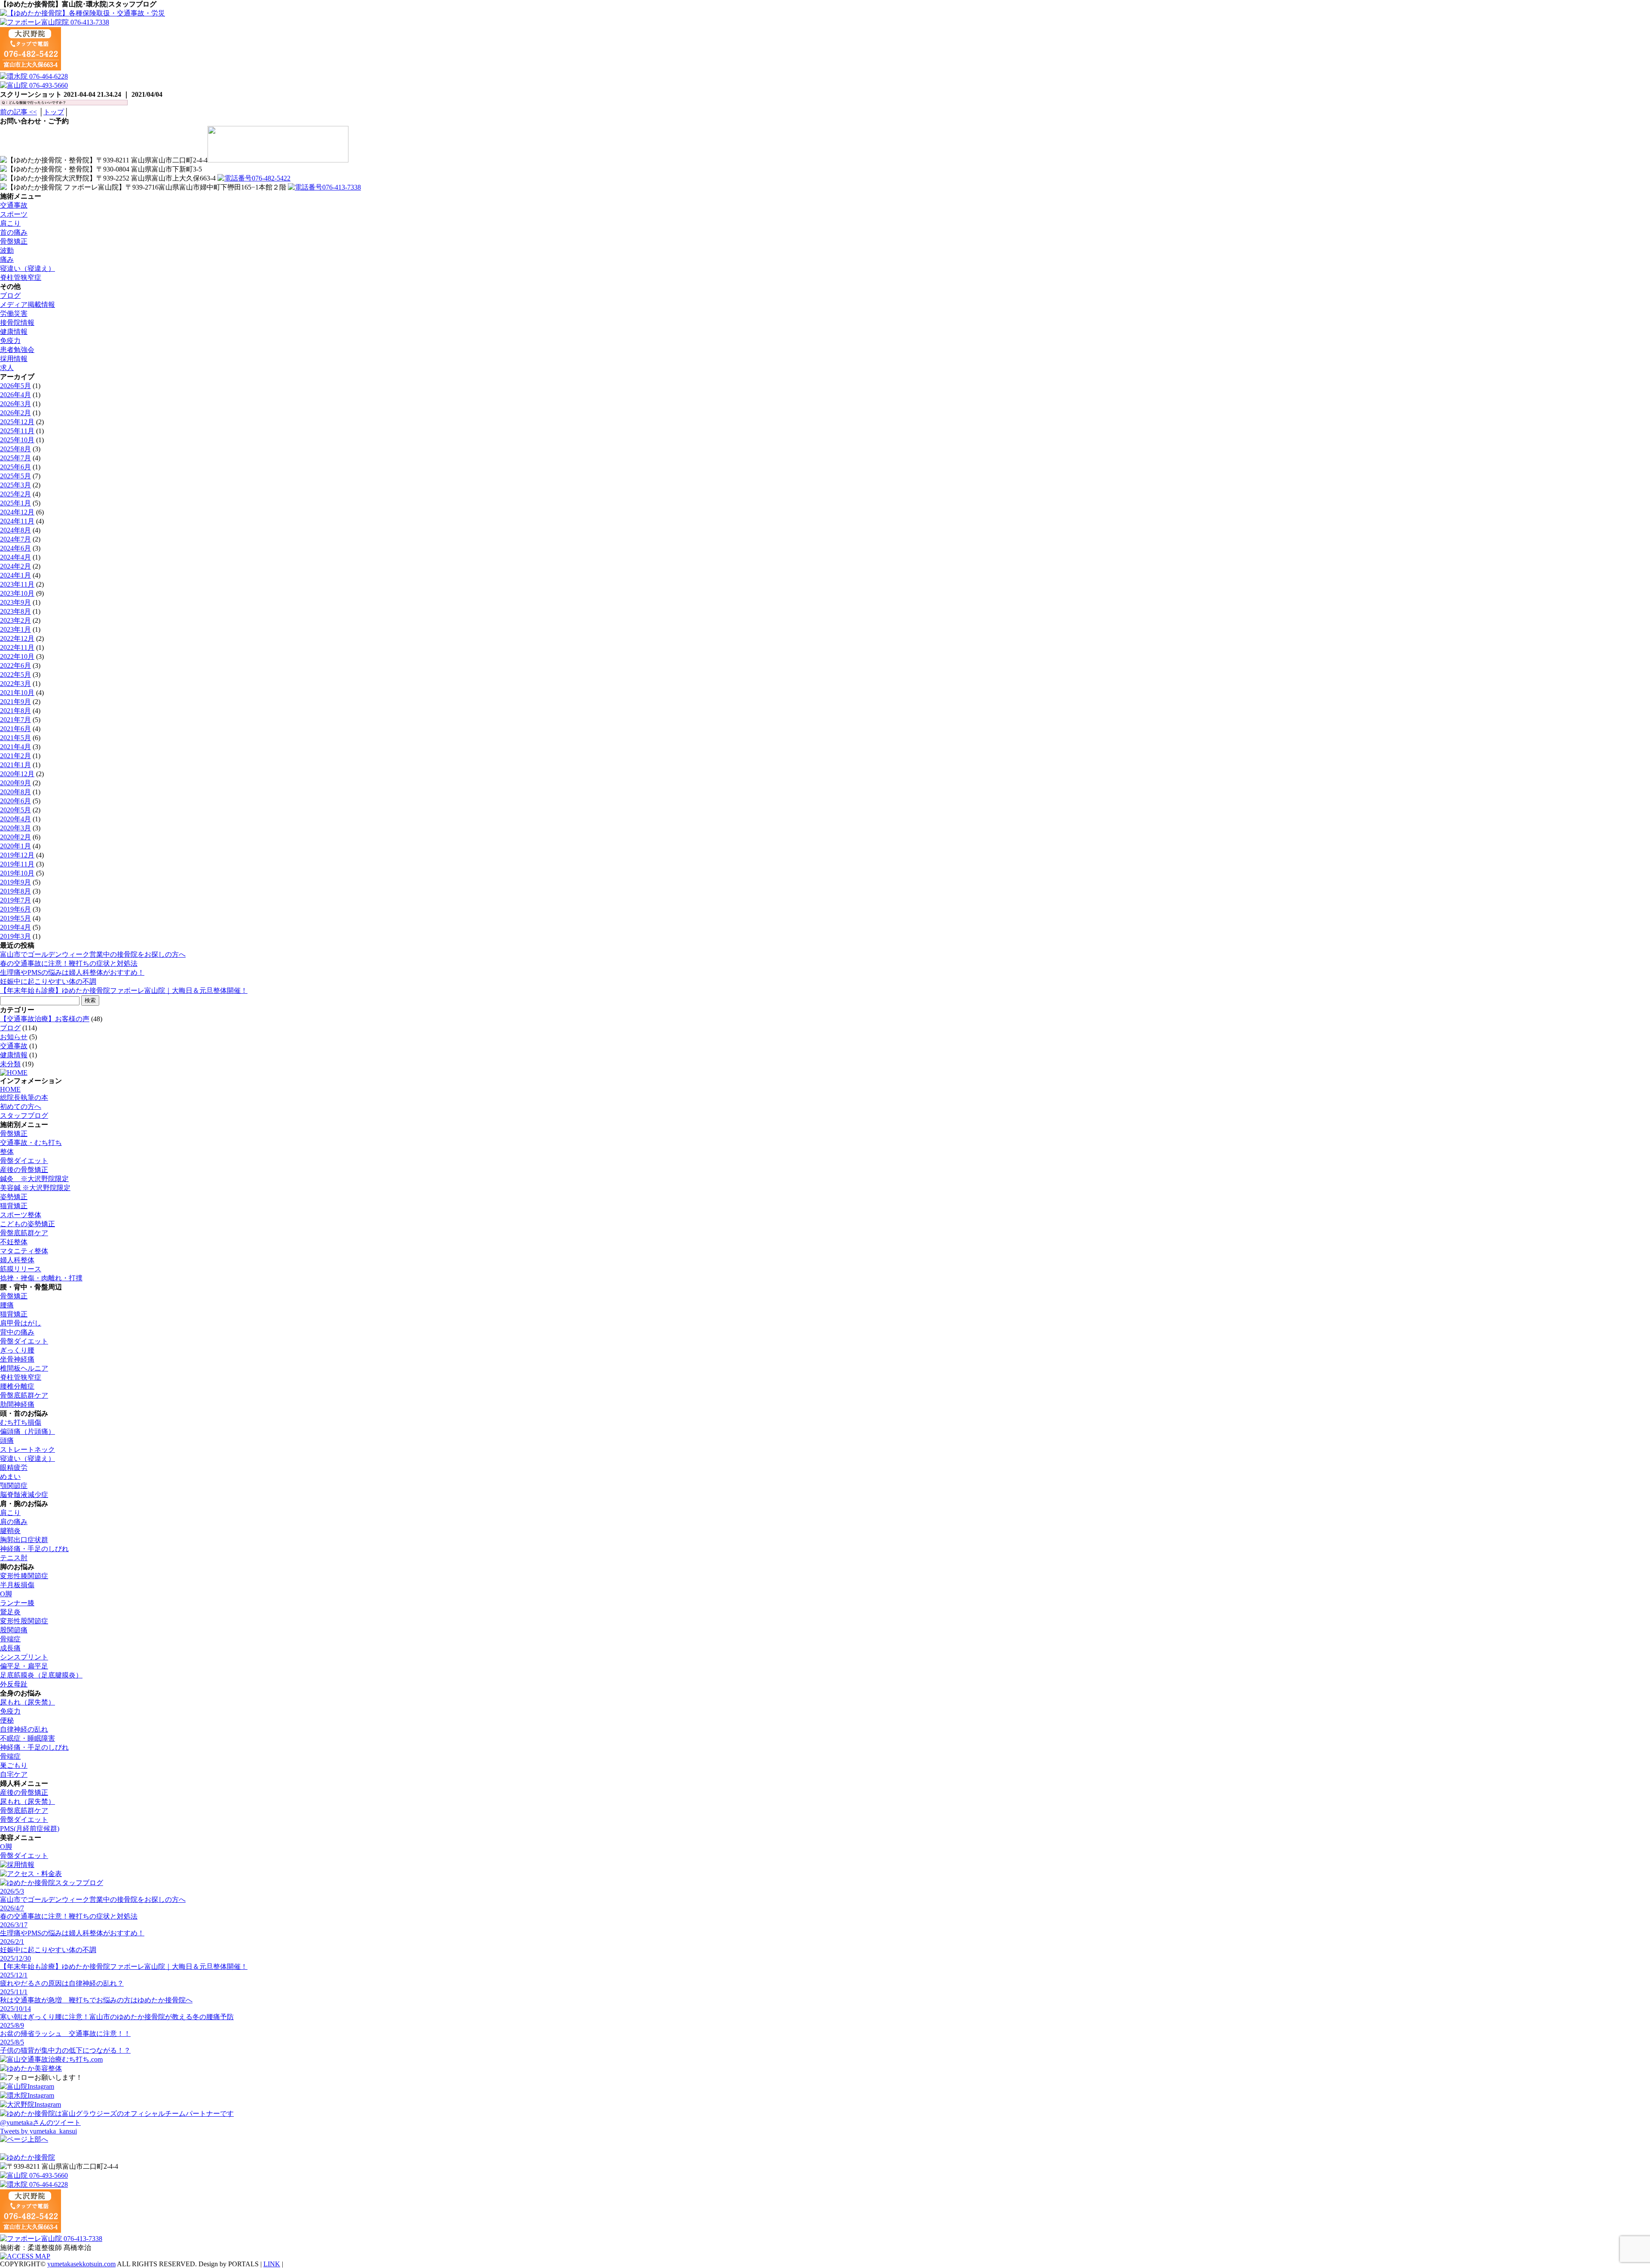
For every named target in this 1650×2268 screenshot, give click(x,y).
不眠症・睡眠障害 (27, 1738)
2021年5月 (15, 738)
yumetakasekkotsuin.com (81, 2264)
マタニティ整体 (24, 1251)
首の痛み (14, 232)
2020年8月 (15, 792)
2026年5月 (15, 386)
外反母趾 (14, 1684)
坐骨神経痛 (17, 1359)
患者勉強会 (17, 350)
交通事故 (14, 205)
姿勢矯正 (14, 1197)
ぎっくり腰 (17, 1350)
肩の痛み (14, 1522)
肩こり (10, 223)
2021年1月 (15, 765)
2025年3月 (15, 485)
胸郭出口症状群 (24, 1540)
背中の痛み (17, 1332)
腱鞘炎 (10, 1531)
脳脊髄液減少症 (24, 1495)
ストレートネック (27, 1449)
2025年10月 (17, 440)
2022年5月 (15, 675)
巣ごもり (14, 1765)
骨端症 (10, 1639)
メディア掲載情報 (27, 305)
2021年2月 (15, 756)
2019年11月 (17, 864)
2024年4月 (15, 557)
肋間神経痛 (17, 1404)
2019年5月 (15, 918)
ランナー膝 (17, 1603)
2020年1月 (15, 846)
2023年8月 (15, 611)
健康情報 (14, 332)
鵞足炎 (10, 1612)
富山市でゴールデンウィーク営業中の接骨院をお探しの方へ (93, 954)
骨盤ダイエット (24, 1161)
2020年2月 (15, 837)
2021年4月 (15, 747)
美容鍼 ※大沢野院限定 (35, 1188)
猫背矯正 (14, 1206)
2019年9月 (15, 882)
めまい (10, 1477)
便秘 (7, 1720)
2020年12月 (17, 774)
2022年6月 (15, 666)
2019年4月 (15, 927)
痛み (7, 259)
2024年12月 (17, 512)
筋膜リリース (21, 1269)
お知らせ (14, 1037)
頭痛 (7, 1440)
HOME (10, 1089)
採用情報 (14, 359)
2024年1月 (15, 575)
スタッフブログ (24, 1116)
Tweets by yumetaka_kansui (38, 2131)
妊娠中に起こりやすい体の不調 (48, 981)
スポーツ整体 (21, 1215)
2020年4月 (15, 819)
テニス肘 (14, 1558)
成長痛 (10, 1648)
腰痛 (7, 1305)
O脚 (6, 1594)
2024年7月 (15, 539)
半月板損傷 (17, 1585)
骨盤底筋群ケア (24, 1233)
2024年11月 (17, 521)
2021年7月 (15, 720)
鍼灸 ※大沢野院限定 (34, 1179)
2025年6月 (15, 467)
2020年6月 (15, 801)
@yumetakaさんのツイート (40, 2123)
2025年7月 (15, 458)
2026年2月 (15, 413)
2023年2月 (15, 620)
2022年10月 (17, 657)
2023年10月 (17, 593)
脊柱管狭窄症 (21, 277)
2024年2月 (15, 566)
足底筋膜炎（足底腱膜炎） (41, 1675)
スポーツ (14, 214)
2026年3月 (15, 404)
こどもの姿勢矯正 (27, 1224)
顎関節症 (14, 1486)
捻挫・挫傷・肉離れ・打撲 (41, 1278)
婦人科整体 (17, 1260)
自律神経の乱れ (24, 1729)
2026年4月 (15, 395)
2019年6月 (15, 909)
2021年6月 (15, 729)
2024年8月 (15, 530)
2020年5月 (15, 810)
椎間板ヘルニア (24, 1368)
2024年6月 (15, 548)
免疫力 (10, 341)
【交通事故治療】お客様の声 (45, 1019)
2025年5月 (15, 476)
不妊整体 (14, 1242)
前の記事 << (18, 112)
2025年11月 (17, 431)
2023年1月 (15, 629)
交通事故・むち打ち (31, 1143)
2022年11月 (17, 647)
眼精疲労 (14, 1468)
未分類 (10, 1064)
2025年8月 (15, 449)
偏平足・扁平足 (24, 1666)
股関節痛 (14, 1630)
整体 (7, 1152)
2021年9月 (15, 702)
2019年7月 (15, 900)
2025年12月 (17, 422)
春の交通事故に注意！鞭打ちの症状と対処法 (69, 963)
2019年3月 (15, 936)
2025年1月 (15, 503)
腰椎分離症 (17, 1386)
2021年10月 (17, 693)
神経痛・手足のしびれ (34, 1549)
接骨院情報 (17, 323)
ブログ (10, 295)
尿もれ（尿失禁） (27, 1702)
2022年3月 (15, 684)
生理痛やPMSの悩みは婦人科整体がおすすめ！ (72, 972)
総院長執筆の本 (24, 1097)
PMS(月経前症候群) (30, 1829)
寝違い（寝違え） (27, 268)
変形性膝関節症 (24, 1576)
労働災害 (14, 314)
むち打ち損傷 (21, 1422)
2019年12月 (17, 855)
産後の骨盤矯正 (24, 1170)
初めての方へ (21, 1106)
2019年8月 (15, 891)
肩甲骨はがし (21, 1323)
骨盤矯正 (14, 241)
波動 (7, 250)
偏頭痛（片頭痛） (27, 1431)
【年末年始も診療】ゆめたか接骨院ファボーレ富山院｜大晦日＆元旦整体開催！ (124, 990)
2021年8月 (15, 711)
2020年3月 (15, 828)
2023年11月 (17, 584)
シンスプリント (24, 1657)
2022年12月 (17, 638)
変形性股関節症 (24, 1621)
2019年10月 (17, 873)
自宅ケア (14, 1774)
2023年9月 (15, 602)
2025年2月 (15, 494)
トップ (54, 112)
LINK (272, 2264)
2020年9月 (15, 783)
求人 (7, 368)
